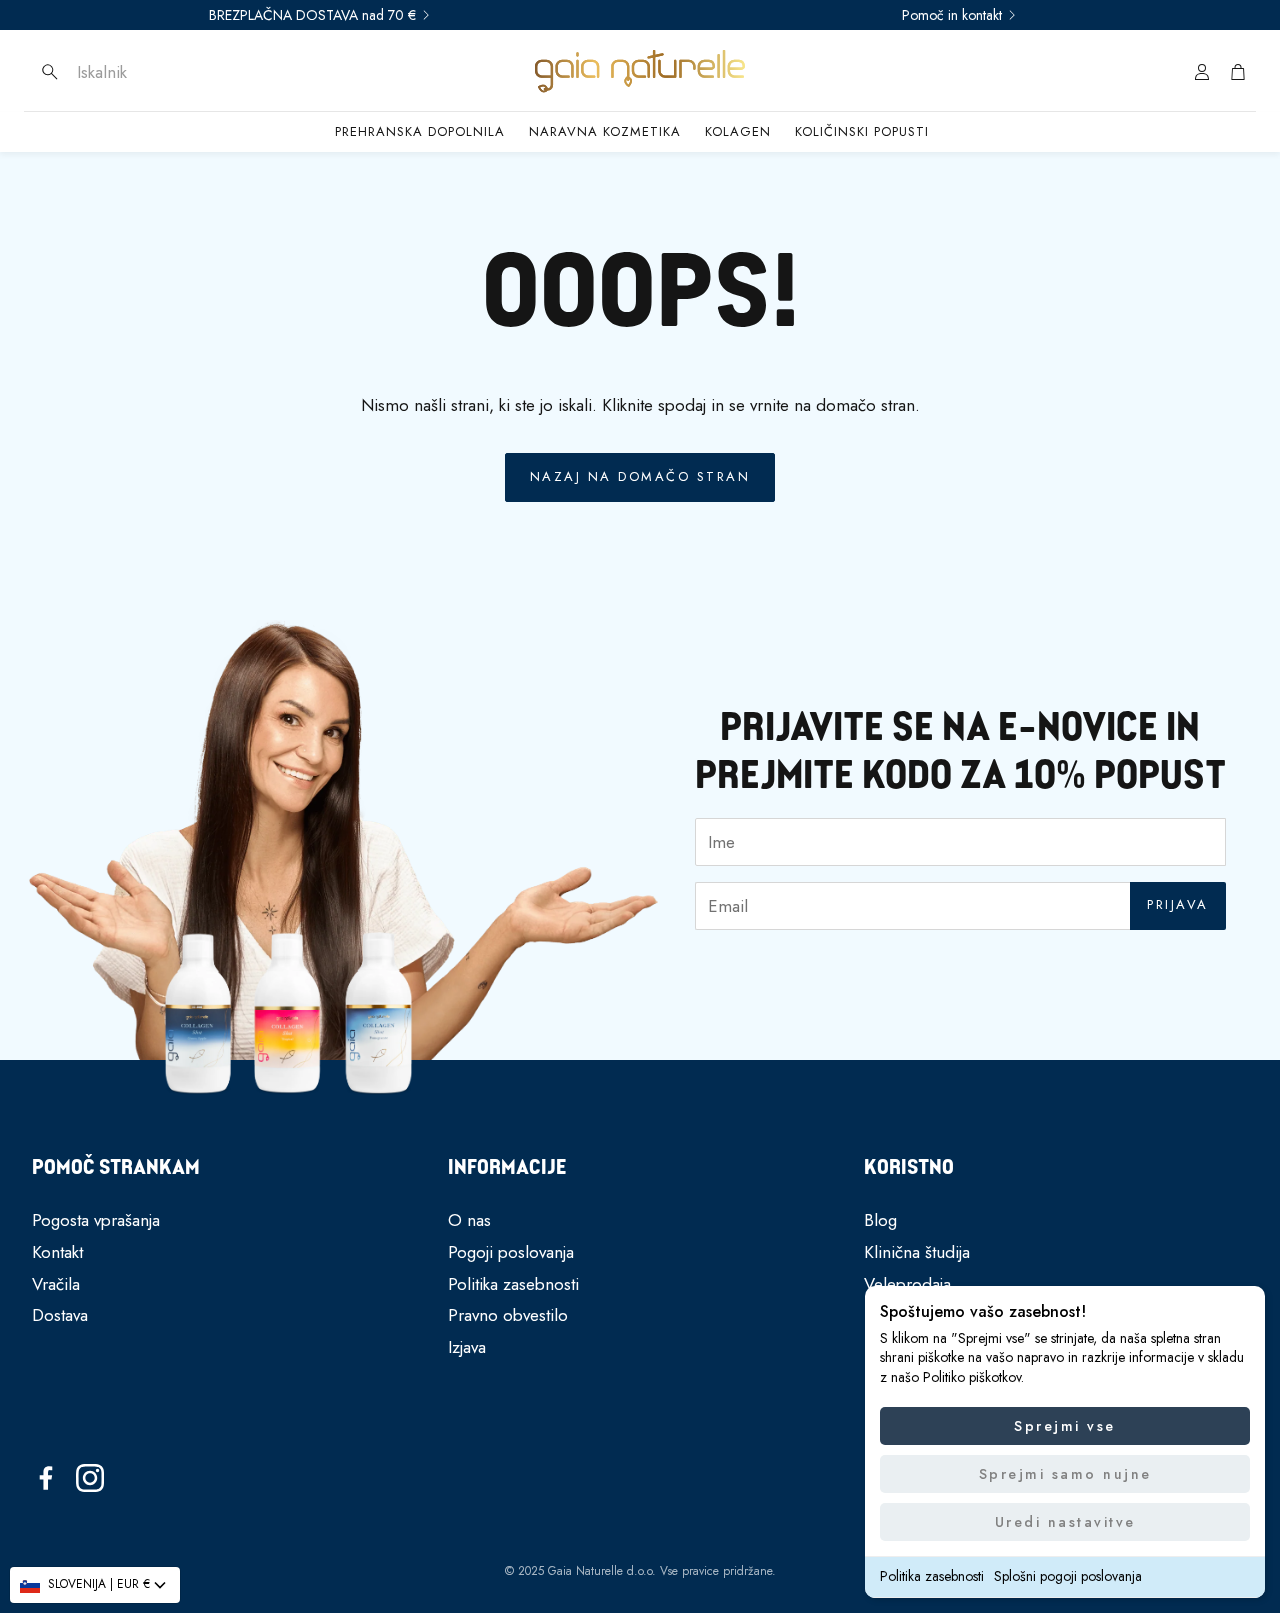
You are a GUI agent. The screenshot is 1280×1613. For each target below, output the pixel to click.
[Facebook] (46, 1478)
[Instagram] (90, 1478)
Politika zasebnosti (932, 1576)
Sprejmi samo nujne (1065, 1474)
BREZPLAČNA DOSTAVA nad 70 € (312, 15)
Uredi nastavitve (1065, 1522)
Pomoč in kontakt (952, 15)
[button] (165, 72)
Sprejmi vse (1065, 1426)
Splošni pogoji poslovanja (1068, 1576)
